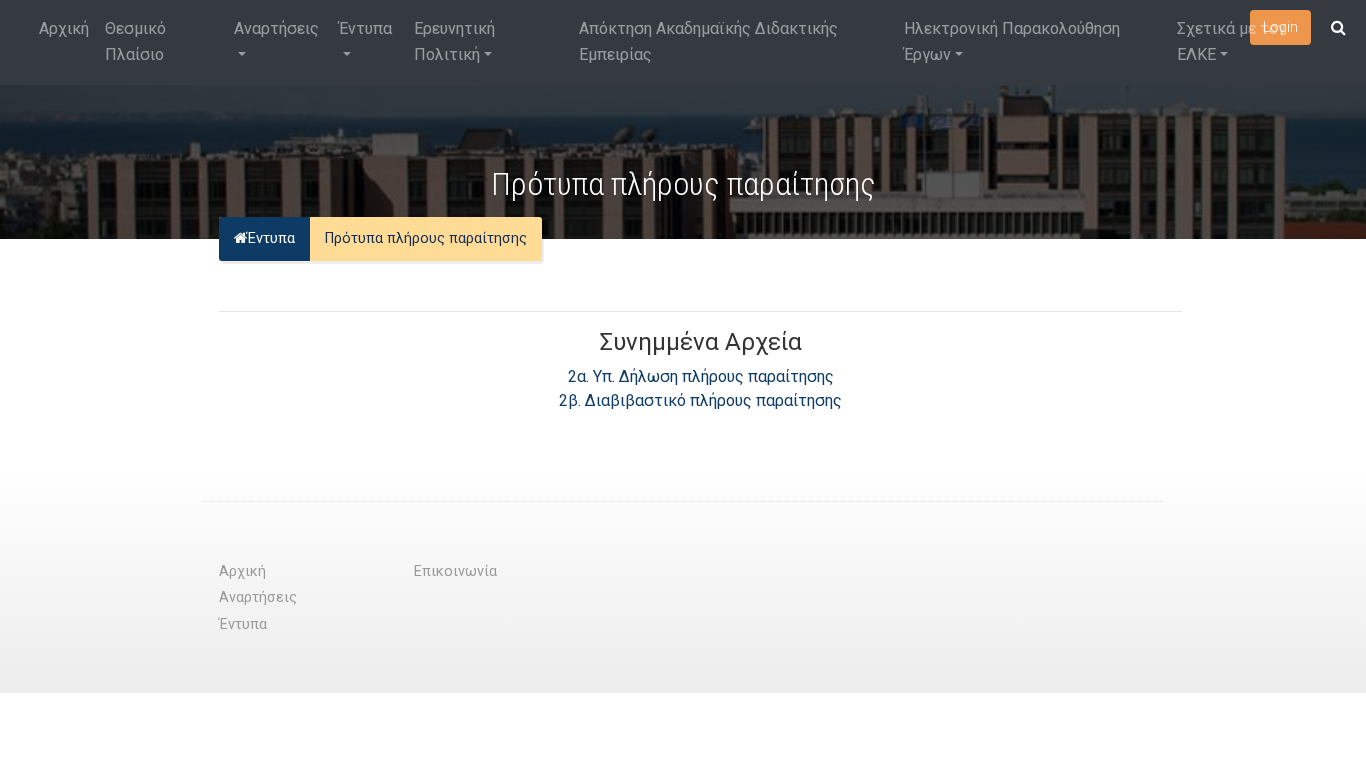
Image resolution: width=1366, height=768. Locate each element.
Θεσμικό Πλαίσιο (135, 41)
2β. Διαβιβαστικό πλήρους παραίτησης (700, 400)
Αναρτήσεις (276, 28)
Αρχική (64, 28)
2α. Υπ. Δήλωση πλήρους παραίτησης (701, 376)
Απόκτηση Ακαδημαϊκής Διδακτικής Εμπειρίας (708, 41)
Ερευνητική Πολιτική (454, 41)
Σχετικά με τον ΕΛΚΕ (1231, 41)
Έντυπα (365, 28)
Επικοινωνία (455, 571)
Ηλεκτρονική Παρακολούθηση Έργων (1012, 41)
